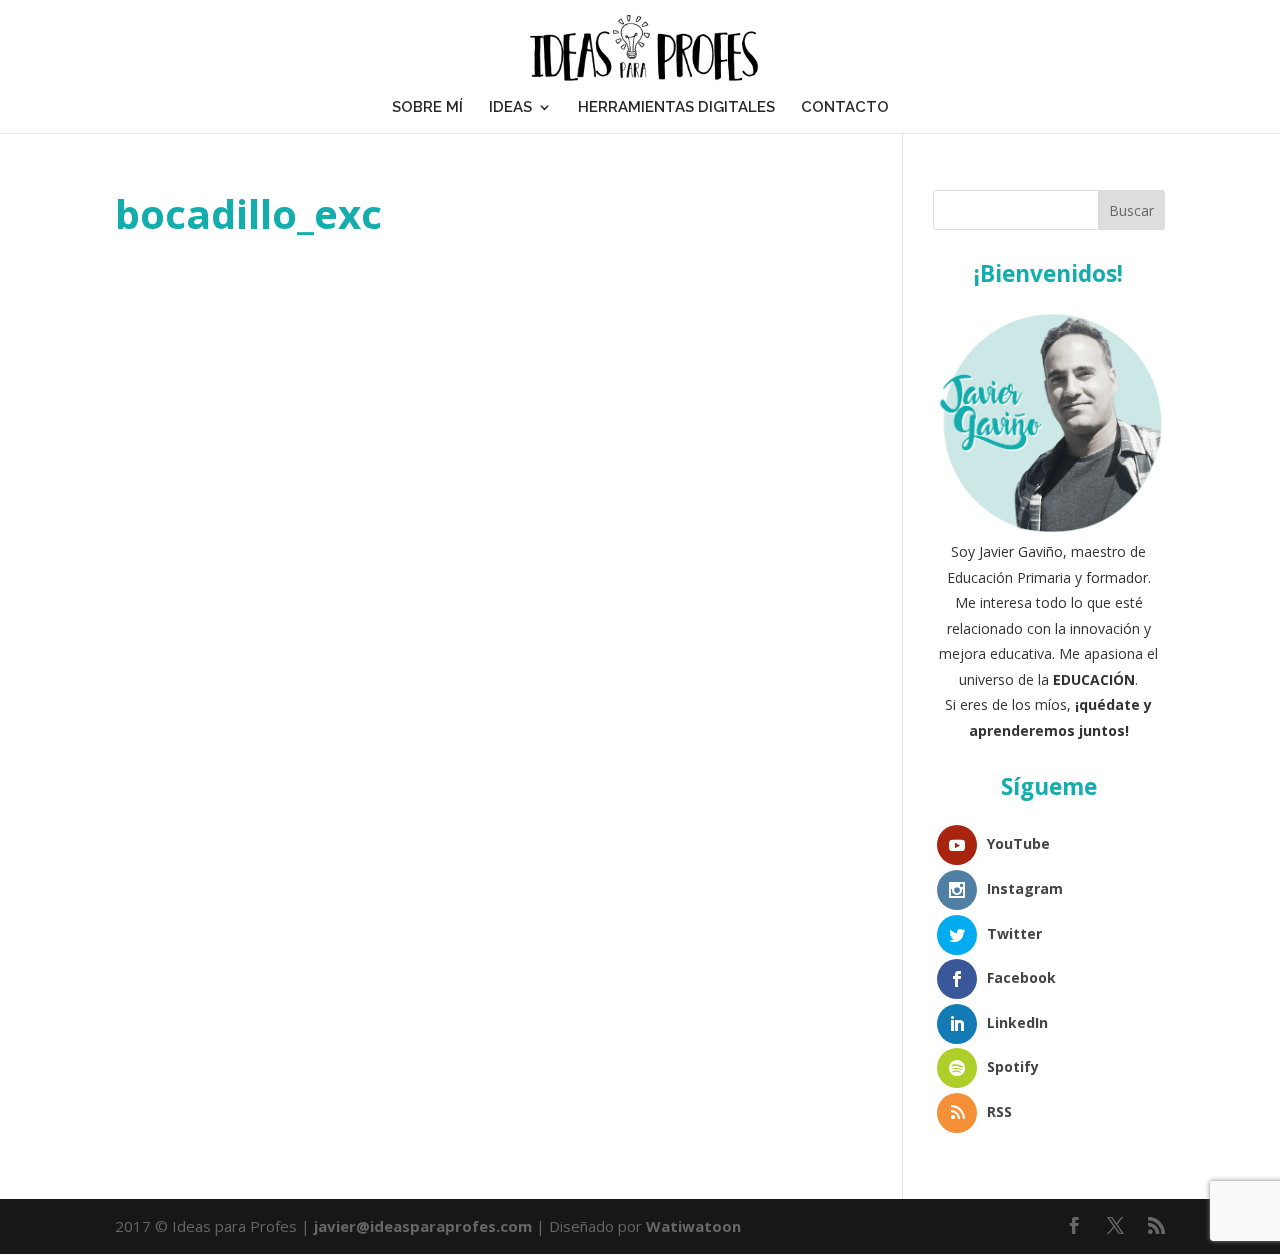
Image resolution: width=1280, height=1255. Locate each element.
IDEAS (510, 107)
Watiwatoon (693, 1226)
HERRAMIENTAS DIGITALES (676, 107)
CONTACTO (845, 107)
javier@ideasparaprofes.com (423, 1226)
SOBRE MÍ (427, 107)
